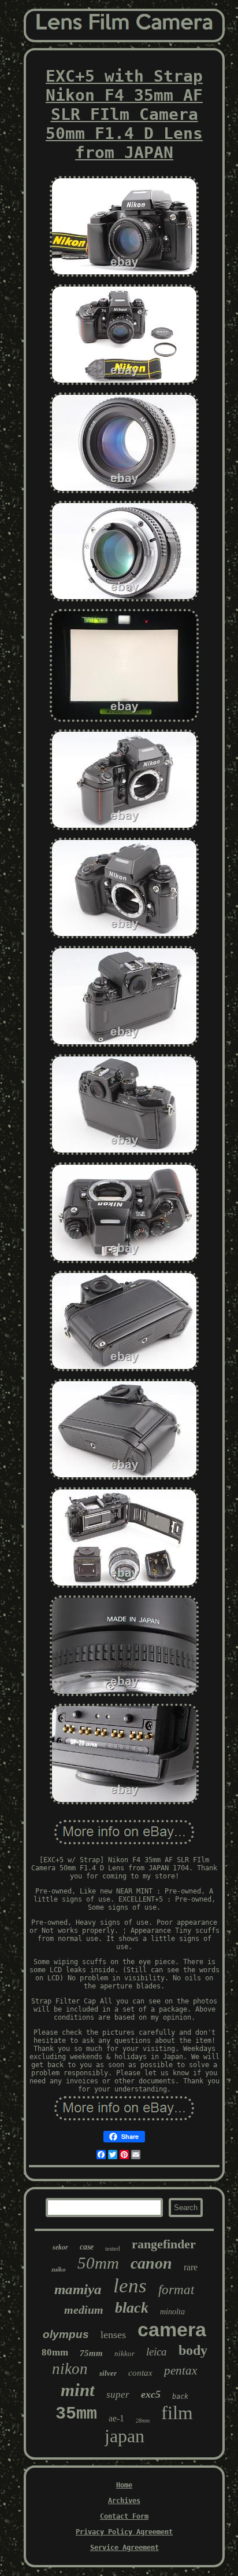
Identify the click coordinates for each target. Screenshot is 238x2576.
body (193, 2350)
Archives (124, 2501)
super (118, 2395)
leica (157, 2352)
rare (191, 2267)
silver (108, 2373)
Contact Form (124, 2516)
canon (151, 2263)
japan (124, 2436)
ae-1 (116, 2418)
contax (140, 2373)
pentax (181, 2370)
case (87, 2247)
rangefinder (164, 2244)
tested (113, 2248)
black (132, 2308)
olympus (66, 2334)
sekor (60, 2247)
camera (172, 2329)
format (176, 2290)
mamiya (78, 2289)
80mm (55, 2352)
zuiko (59, 2269)
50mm (98, 2263)
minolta (172, 2312)
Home (124, 2485)
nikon (70, 2369)
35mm (76, 2414)
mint (78, 2390)
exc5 (151, 2394)
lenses (113, 2335)
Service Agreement (124, 2548)
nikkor (124, 2353)
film (177, 2413)
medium (84, 2310)
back (180, 2397)
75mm (91, 2353)
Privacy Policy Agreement (124, 2532)
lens (130, 2286)
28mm (143, 2421)
